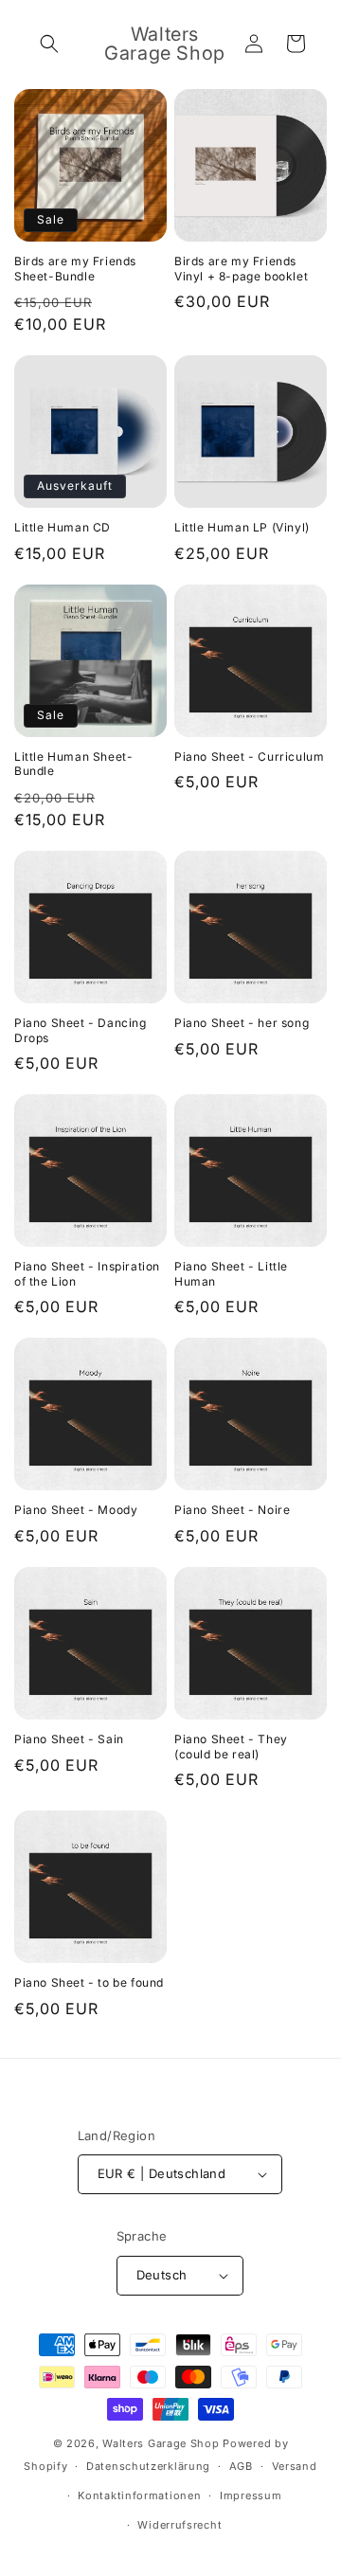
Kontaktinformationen (139, 2495)
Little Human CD (63, 527)
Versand (295, 2466)
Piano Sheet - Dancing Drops (81, 1030)
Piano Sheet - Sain (69, 1739)
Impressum (251, 2495)
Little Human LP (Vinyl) (242, 527)
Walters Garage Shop (161, 2443)
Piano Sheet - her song (242, 1023)
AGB (241, 2466)
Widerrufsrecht (179, 2525)
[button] (49, 44)
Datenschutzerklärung (148, 2466)
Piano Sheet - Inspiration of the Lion (87, 1274)
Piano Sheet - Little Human (231, 1274)
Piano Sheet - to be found (89, 1982)
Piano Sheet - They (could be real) (231, 1747)
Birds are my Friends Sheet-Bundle (75, 269)
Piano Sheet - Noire (232, 1510)
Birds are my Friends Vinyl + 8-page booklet (241, 269)
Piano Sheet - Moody (76, 1510)
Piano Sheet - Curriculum (249, 757)
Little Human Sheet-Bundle (73, 764)
